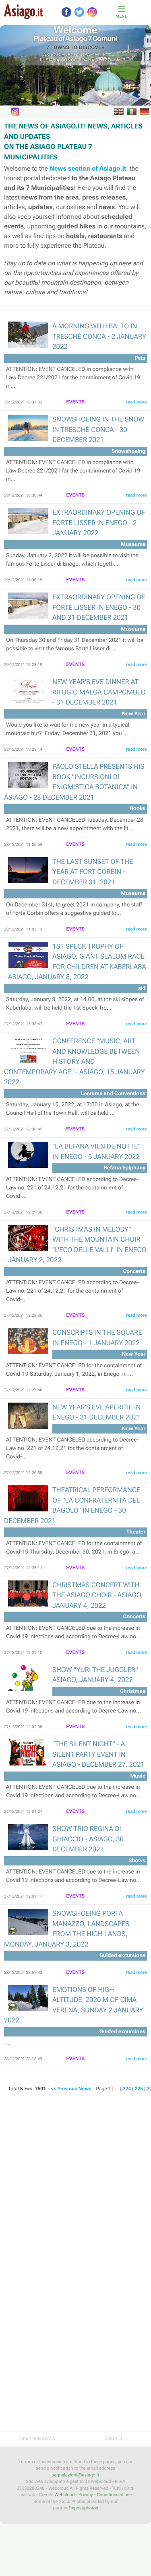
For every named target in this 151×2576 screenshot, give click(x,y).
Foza (84, 55)
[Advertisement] (75, 2180)
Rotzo (103, 60)
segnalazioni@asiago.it (76, 2475)
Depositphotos (83, 2508)
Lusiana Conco (59, 60)
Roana (87, 60)
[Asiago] (23, 12)
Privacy (86, 2495)
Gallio (100, 55)
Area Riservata (37, 2439)
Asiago (52, 55)
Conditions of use (114, 2495)
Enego (69, 55)
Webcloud (64, 2495)
